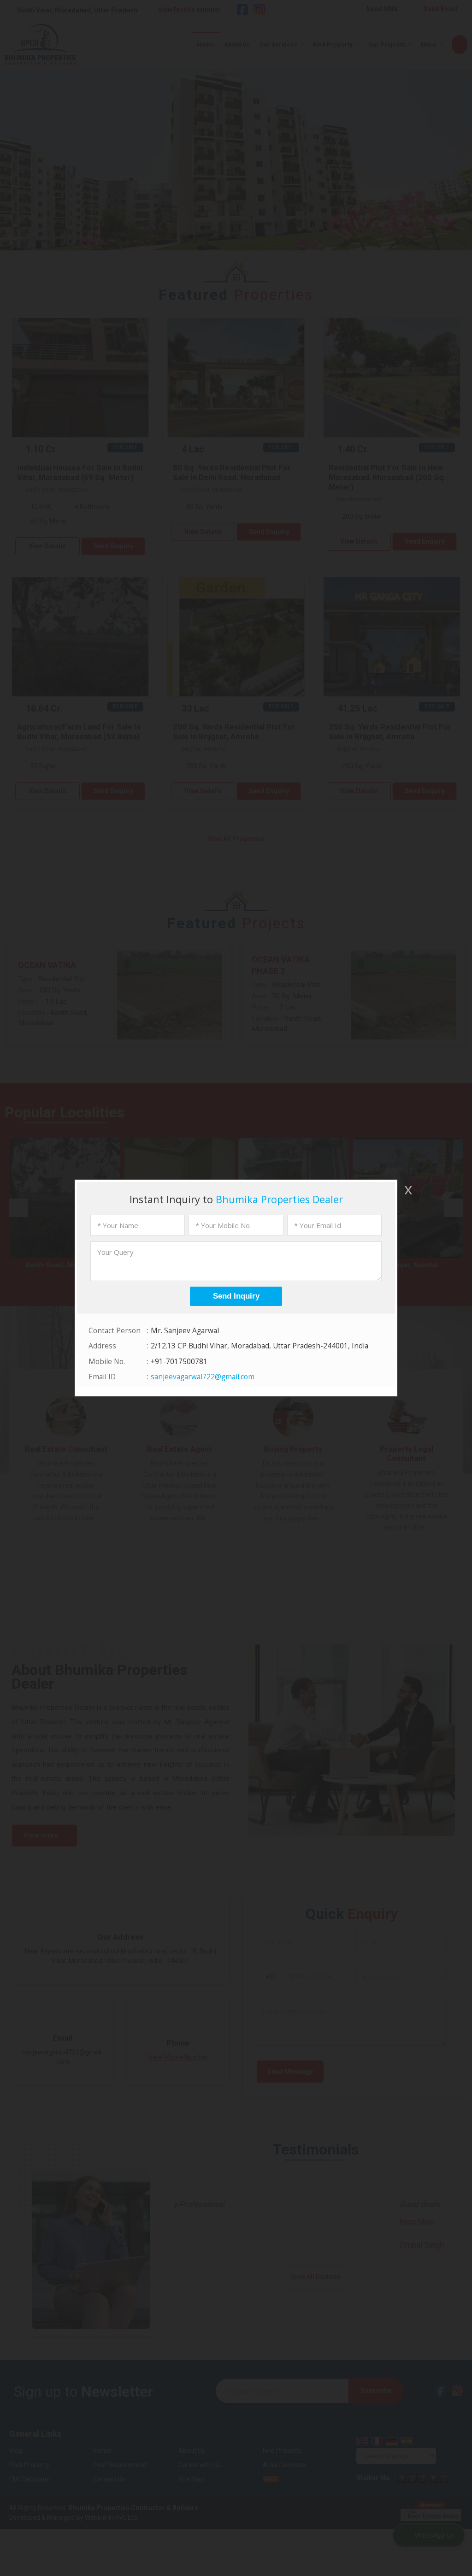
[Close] (407, 1190)
